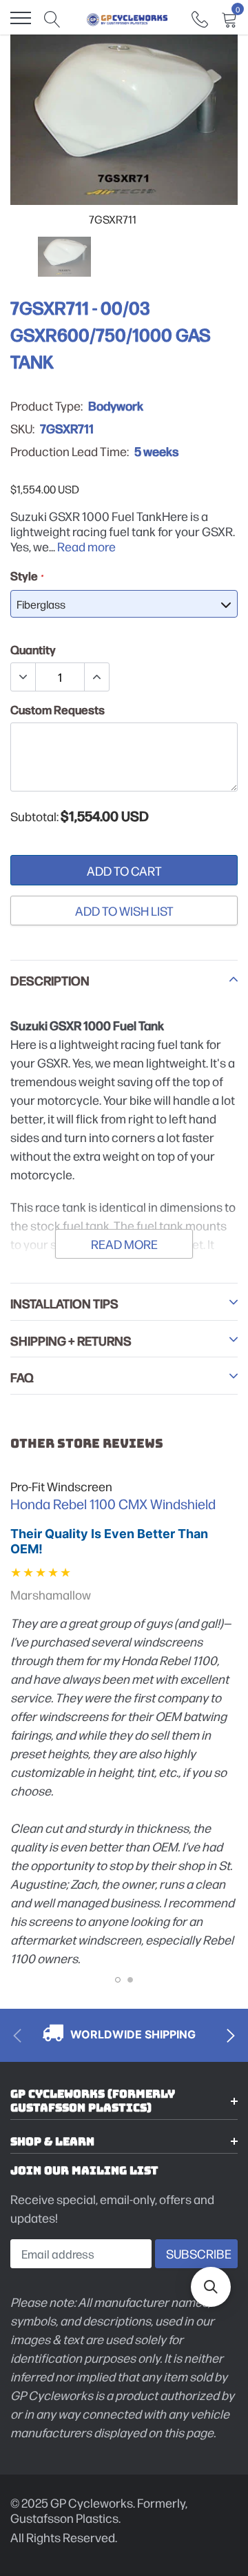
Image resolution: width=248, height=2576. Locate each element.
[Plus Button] (96, 677)
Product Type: (46, 406)
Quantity (33, 649)
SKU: (22, 429)
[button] (211, 2287)
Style (27, 576)
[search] (52, 18)
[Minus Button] (23, 677)
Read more (86, 546)
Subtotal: (34, 816)
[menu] (21, 18)
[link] (200, 18)
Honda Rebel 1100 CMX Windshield (113, 1504)
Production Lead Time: (70, 451)
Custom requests (58, 709)
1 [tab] (118, 1980)
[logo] (127, 18)
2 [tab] (130, 1980)
